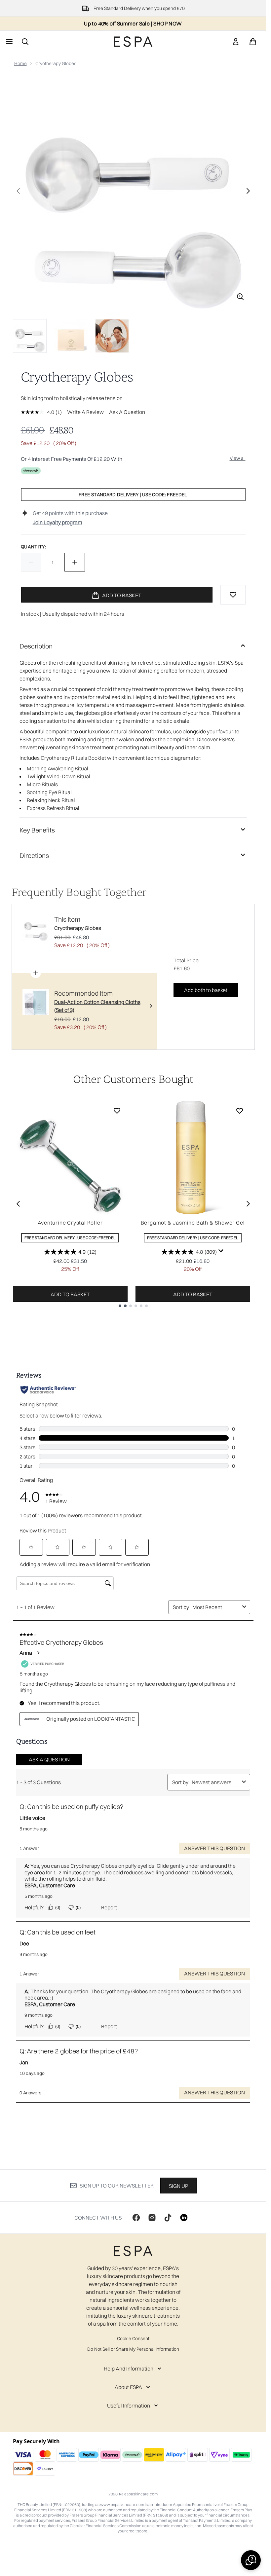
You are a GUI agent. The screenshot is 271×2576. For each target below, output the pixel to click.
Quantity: (34, 547)
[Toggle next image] (248, 191)
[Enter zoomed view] (240, 297)
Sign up (178, 2186)
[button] (251, 2560)
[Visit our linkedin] (184, 2218)
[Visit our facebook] (136, 2218)
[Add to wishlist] (233, 595)
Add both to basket (206, 990)
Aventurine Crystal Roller (70, 1223)
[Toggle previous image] (18, 191)
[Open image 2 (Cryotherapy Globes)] (71, 336)
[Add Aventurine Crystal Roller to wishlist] (117, 1111)
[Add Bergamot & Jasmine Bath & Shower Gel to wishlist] (240, 1111)
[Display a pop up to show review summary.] (221, 1251)
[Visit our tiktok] (168, 2218)
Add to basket (70, 1294)
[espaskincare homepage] (133, 42)
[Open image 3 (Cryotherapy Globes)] (112, 336)
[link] (236, 42)
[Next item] (248, 1204)
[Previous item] (18, 1204)
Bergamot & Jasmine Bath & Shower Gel (193, 1223)
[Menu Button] (9, 42)
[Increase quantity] (75, 562)
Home (20, 63)
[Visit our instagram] (152, 2218)
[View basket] (253, 42)
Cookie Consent (133, 2338)
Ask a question (127, 412)
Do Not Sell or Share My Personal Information (133, 2349)
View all (238, 458)
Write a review (85, 412)
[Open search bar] (25, 42)
